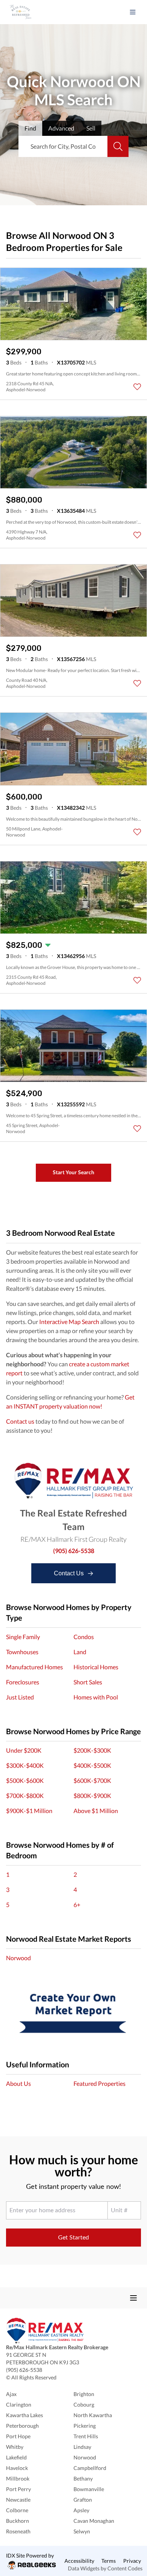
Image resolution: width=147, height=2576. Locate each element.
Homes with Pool (96, 1697)
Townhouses (22, 1652)
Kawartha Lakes (24, 2415)
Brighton (84, 2394)
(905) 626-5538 (74, 1551)
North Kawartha (93, 2415)
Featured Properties (100, 2083)
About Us (18, 2083)
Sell (91, 128)
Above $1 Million (96, 1811)
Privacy (132, 2561)
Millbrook (18, 2478)
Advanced (61, 128)
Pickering (85, 2426)
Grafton (83, 2500)
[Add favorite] (137, 387)
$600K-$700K (92, 1780)
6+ (77, 1905)
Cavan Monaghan (94, 2521)
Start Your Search (73, 1172)
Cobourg (84, 2405)
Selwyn (82, 2531)
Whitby (15, 2447)
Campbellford (90, 2468)
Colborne (17, 2510)
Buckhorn (18, 2521)
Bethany (83, 2478)
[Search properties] (118, 146)
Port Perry (18, 2489)
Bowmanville (89, 2489)
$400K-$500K (92, 1765)
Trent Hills (86, 2436)
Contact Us (70, 1573)
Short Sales (88, 1682)
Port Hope (18, 2436)
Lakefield (16, 2457)
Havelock (17, 2468)
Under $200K (24, 1750)
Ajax (11, 2394)
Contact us (20, 1421)
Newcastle (18, 2500)
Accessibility (79, 2561)
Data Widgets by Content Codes (105, 2568)
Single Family (23, 1637)
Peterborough (22, 2426)
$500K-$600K (25, 1780)
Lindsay (82, 2447)
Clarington (19, 2405)
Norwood (18, 1958)
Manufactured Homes (34, 1667)
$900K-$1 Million (29, 1811)
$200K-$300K (92, 1750)
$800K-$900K (92, 1796)
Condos (84, 1637)
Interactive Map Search (69, 1322)
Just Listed (20, 1697)
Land (80, 1652)
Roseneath (18, 2531)
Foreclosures (23, 1682)
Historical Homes (96, 1667)
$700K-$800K (25, 1796)
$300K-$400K (25, 1765)
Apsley (81, 2510)
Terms (109, 2561)
